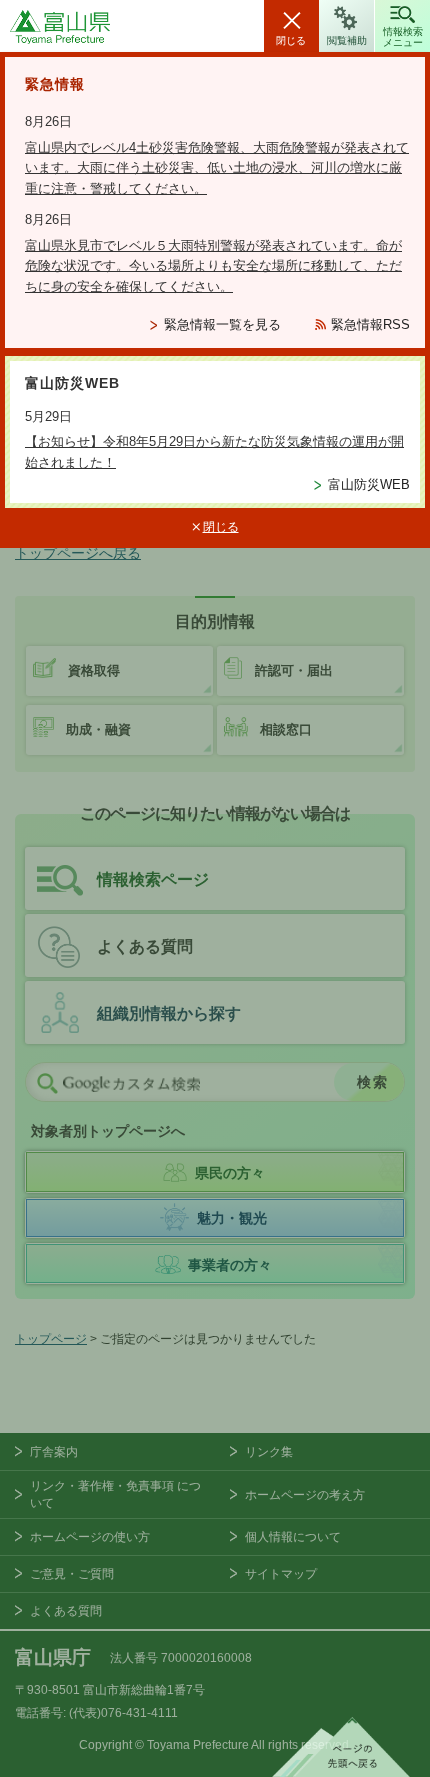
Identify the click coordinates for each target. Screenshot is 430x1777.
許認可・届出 (294, 670)
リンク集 (269, 1452)
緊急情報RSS (370, 324)
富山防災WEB (369, 484)
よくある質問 (145, 946)
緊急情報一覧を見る (222, 324)
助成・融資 (98, 729)
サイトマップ (281, 1574)
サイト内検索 (47, 1083)
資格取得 (94, 670)
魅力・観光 (232, 1218)
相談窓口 (286, 729)
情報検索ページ (153, 879)
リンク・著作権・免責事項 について (115, 1494)
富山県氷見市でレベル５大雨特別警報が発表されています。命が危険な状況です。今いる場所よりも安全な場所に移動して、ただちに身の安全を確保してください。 (213, 266)
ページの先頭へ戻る (341, 1747)
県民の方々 (230, 1173)
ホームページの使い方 (90, 1537)
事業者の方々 (230, 1265)
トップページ (51, 1339)
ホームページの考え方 (305, 1495)
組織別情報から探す (169, 1013)
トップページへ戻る (78, 553)
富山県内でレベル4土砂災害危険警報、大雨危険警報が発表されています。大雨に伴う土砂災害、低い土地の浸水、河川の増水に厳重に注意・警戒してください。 (217, 168)
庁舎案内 (54, 1452)
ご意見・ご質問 (72, 1574)
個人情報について (293, 1537)
